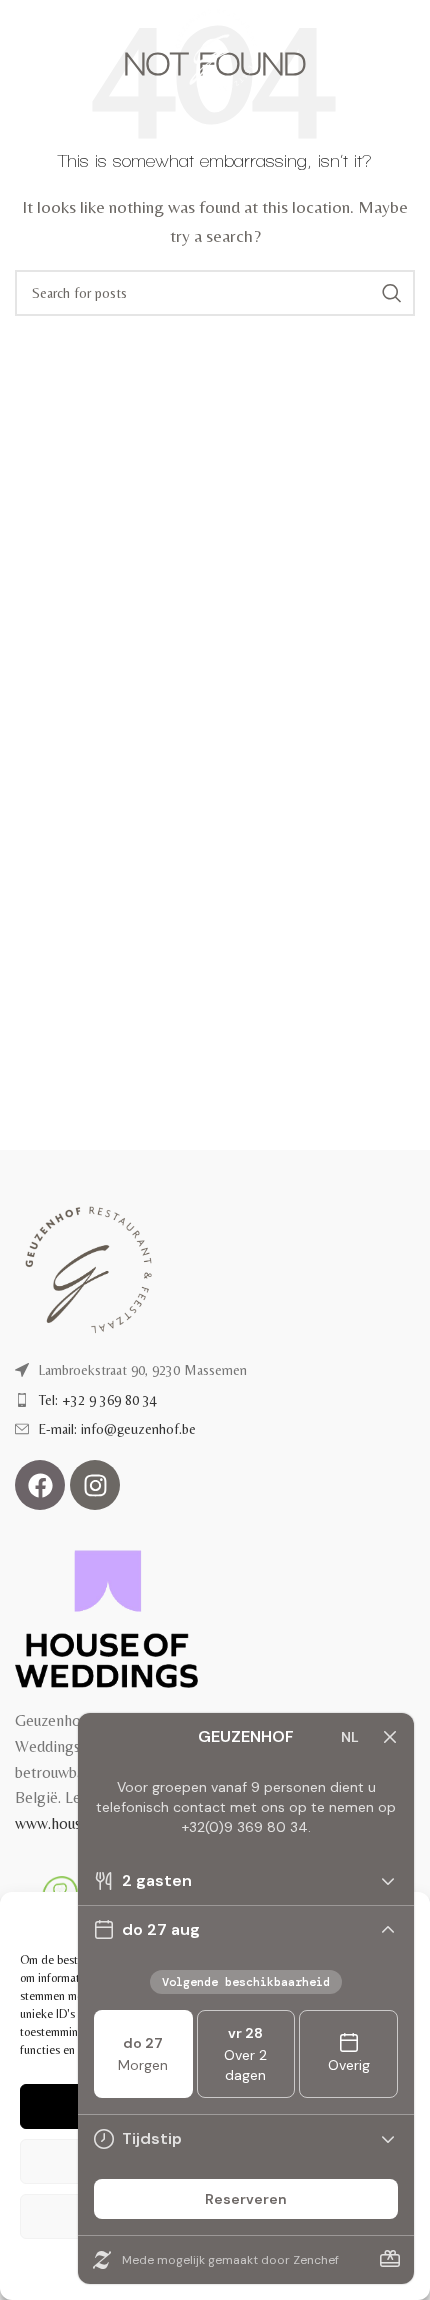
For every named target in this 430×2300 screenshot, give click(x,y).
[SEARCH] (392, 293)
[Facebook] (40, 1485)
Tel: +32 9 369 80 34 (98, 1400)
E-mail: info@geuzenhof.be (117, 1429)
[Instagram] (95, 1485)
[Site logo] (215, 48)
